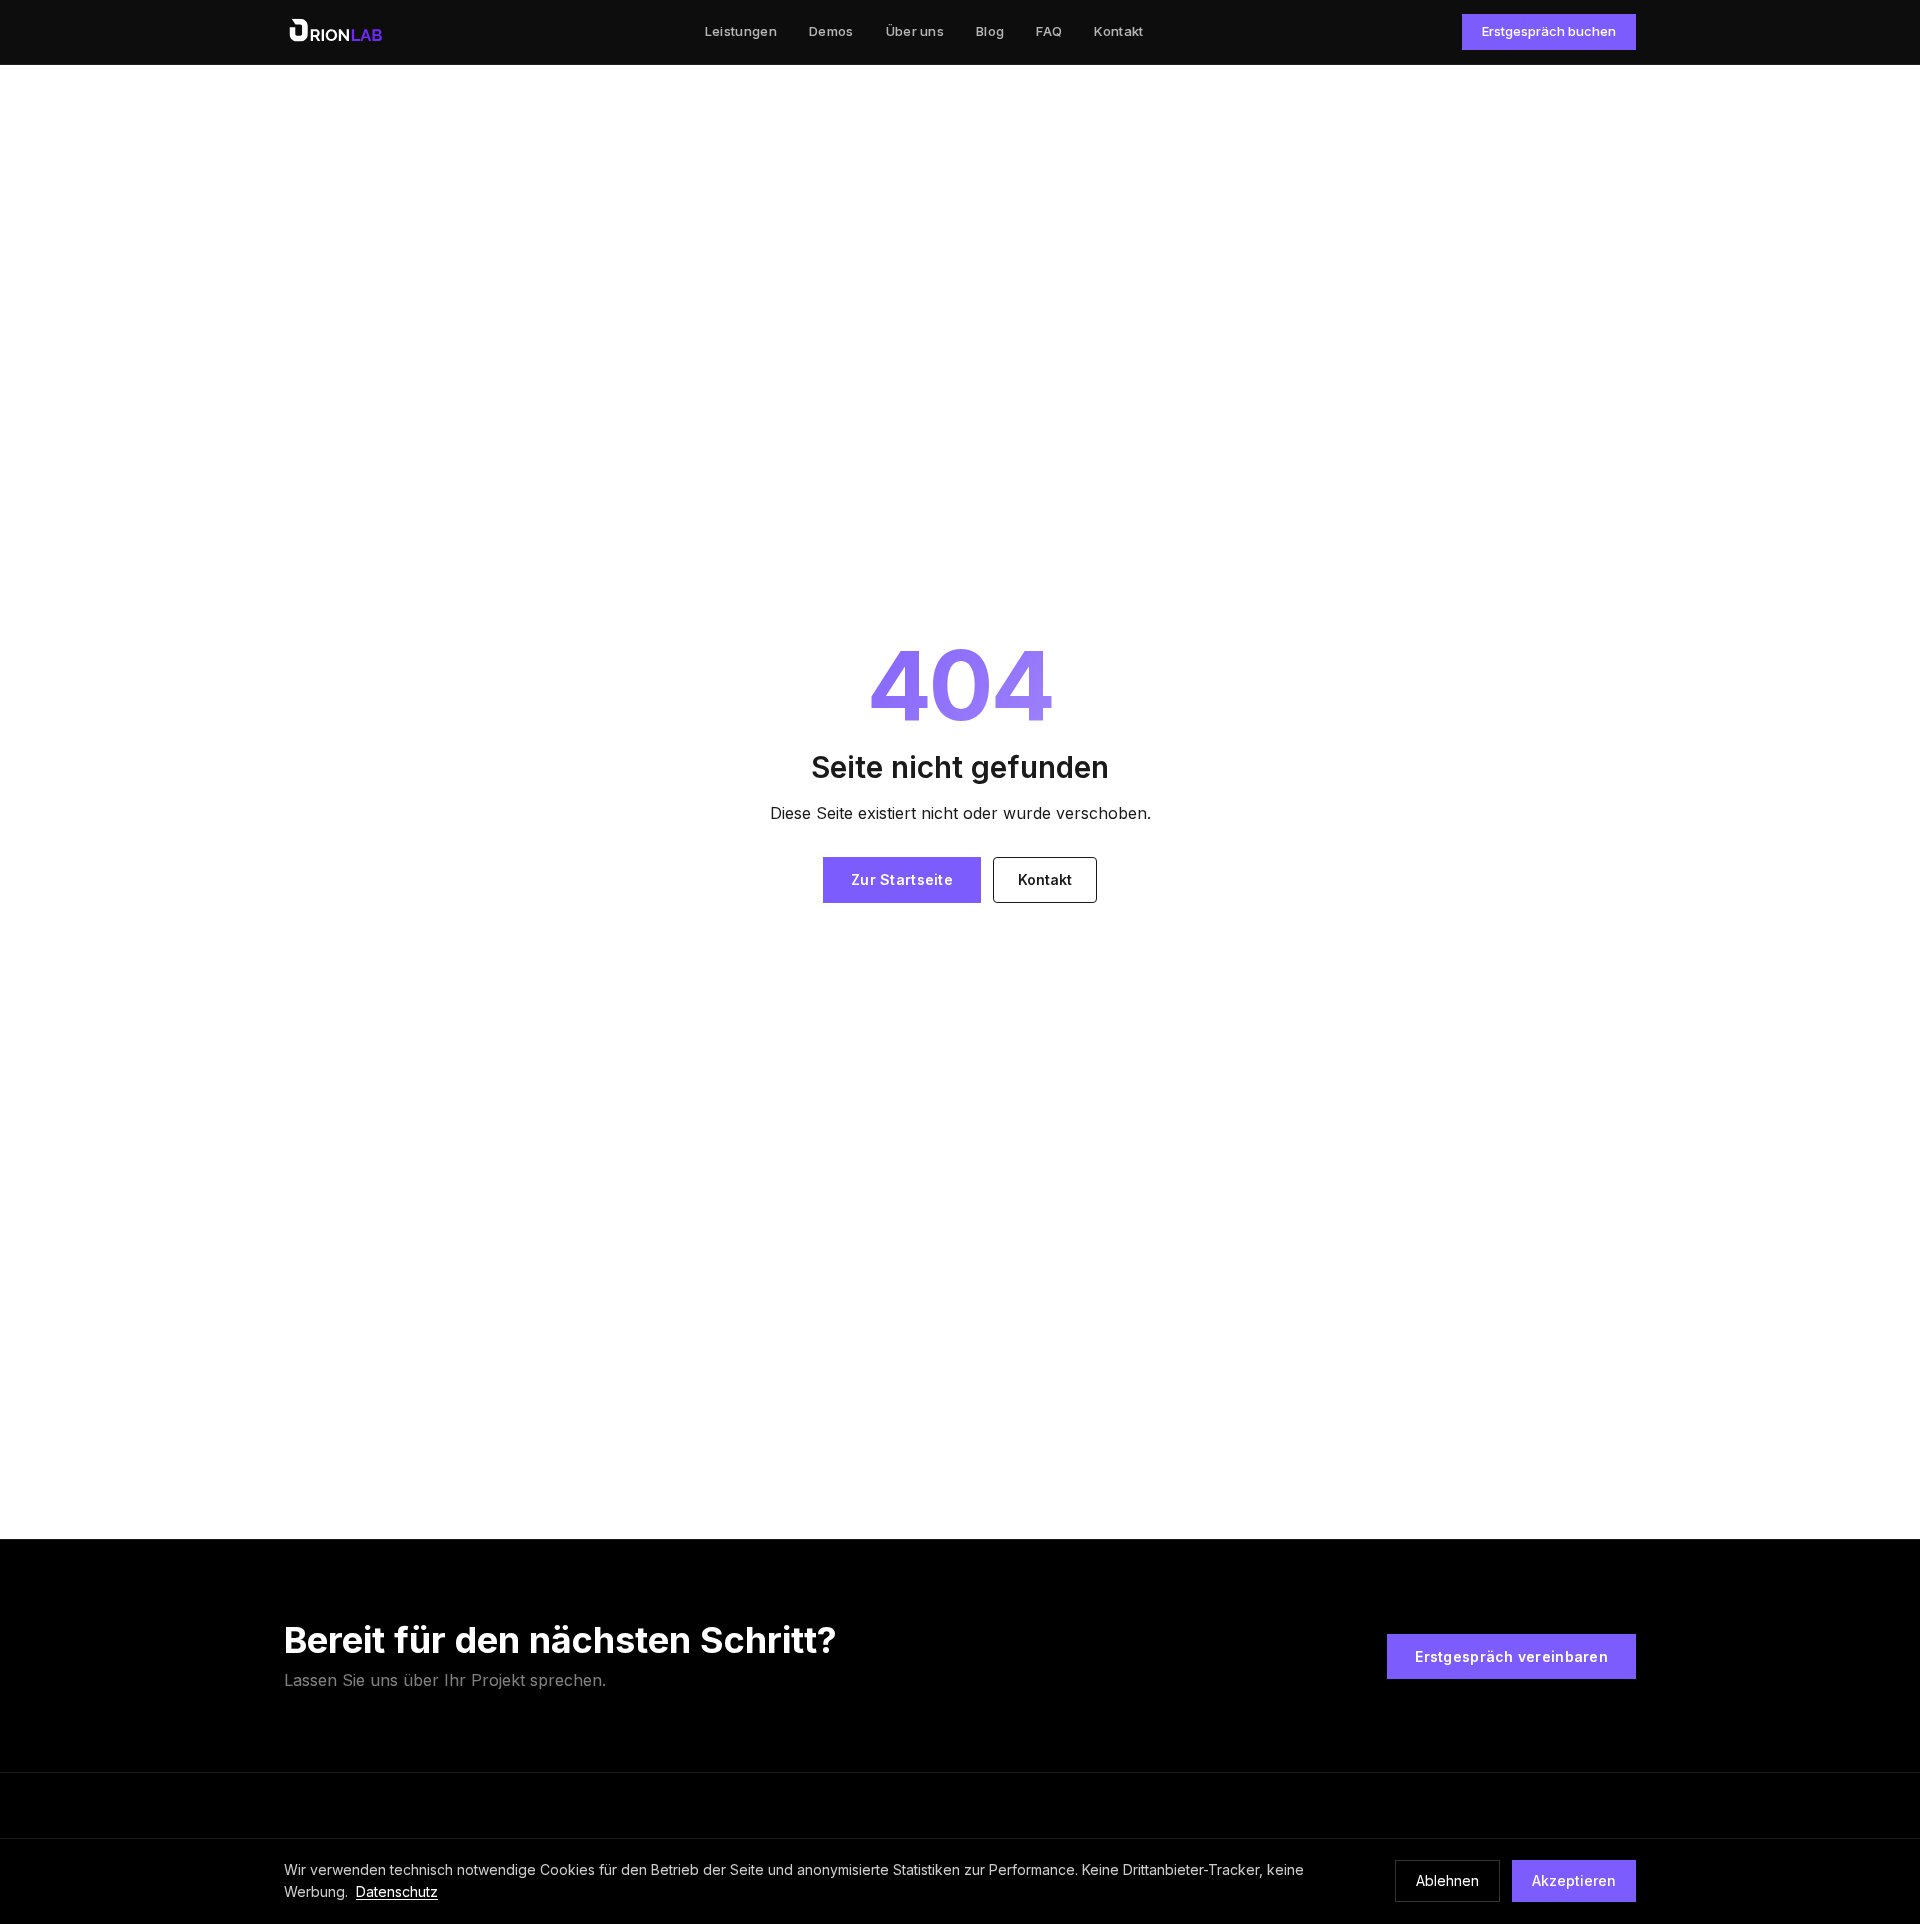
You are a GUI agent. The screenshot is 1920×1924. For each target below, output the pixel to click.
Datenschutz (397, 1891)
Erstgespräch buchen (1549, 31)
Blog (990, 31)
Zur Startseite (902, 879)
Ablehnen (1447, 1880)
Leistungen (741, 31)
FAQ (1049, 31)
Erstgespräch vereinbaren (1511, 1656)
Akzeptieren (1574, 1880)
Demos (831, 31)
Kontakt (1118, 31)
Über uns (915, 31)
